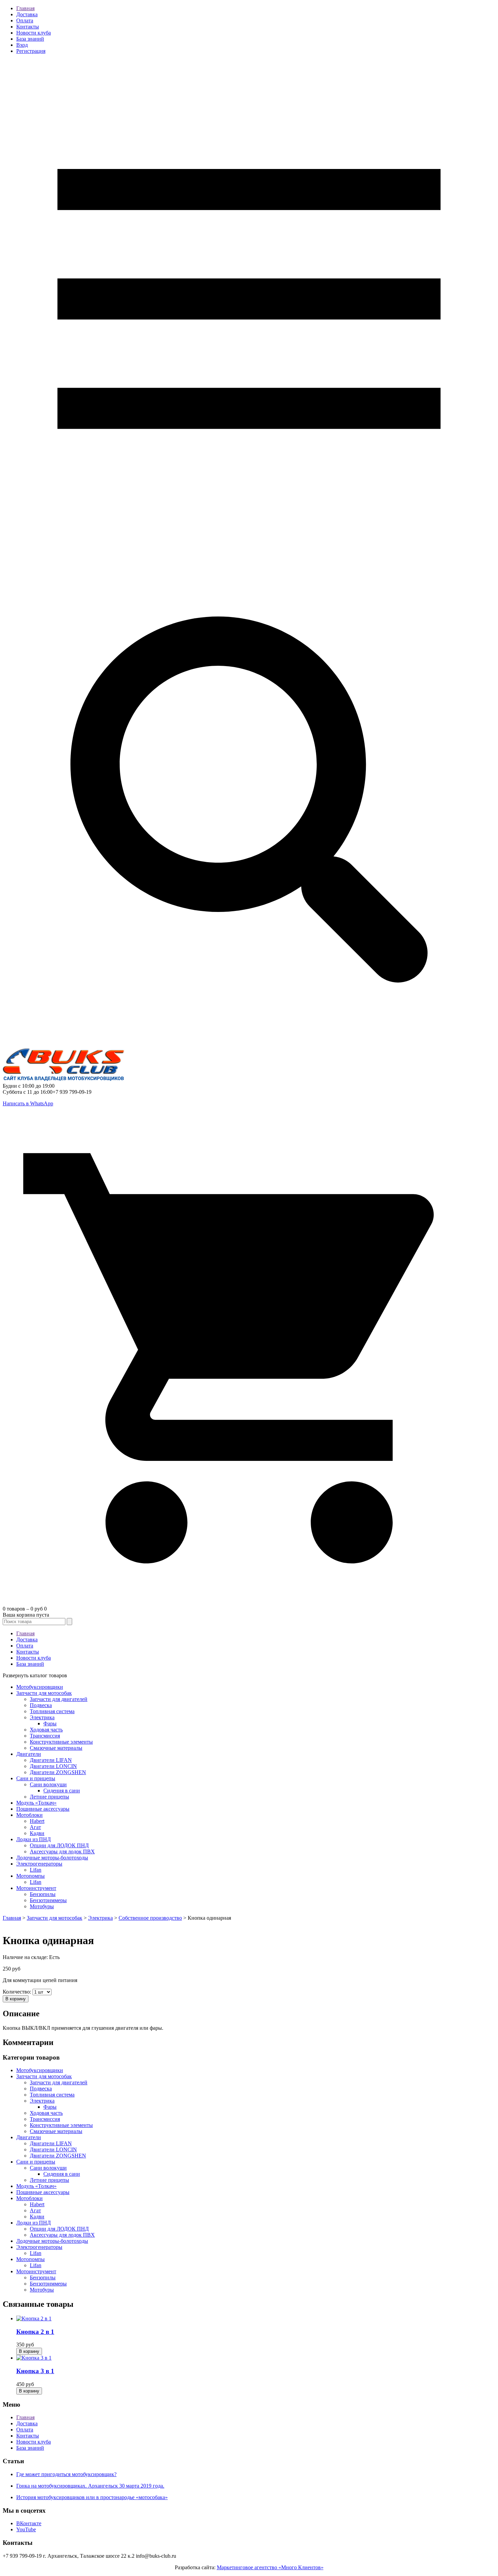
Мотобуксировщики (40, 1687)
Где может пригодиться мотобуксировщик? (66, 2474)
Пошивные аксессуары (43, 1809)
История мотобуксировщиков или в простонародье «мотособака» (92, 2497)
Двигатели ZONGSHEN (58, 1772)
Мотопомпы (30, 1876)
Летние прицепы (49, 1797)
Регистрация (31, 51)
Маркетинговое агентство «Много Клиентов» (270, 2567)
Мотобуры (42, 1906)
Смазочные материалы (56, 1748)
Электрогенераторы (39, 1864)
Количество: (18, 1992)
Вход (22, 45)
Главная (25, 8)
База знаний (30, 39)
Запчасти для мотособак (44, 1693)
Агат (35, 1827)
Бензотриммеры (48, 1900)
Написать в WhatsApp (28, 1103)
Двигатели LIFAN (51, 1760)
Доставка (27, 14)
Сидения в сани (62, 1791)
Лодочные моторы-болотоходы (52, 1858)
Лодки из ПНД (34, 1839)
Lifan (36, 1870)
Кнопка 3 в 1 (35, 2371)
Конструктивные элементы (61, 1742)
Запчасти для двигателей (59, 1699)
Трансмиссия (45, 1736)
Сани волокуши (48, 1784)
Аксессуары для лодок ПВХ (62, 1851)
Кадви (37, 1833)
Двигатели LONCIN (53, 1766)
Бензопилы (43, 1894)
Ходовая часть (46, 1730)
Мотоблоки (29, 1815)
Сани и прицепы (36, 1778)
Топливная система (52, 1711)
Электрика (42, 1717)
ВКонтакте (29, 2523)
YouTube (26, 2529)
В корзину (16, 1999)
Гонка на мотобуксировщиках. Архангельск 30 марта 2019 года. (90, 2486)
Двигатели (29, 1754)
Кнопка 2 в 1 (35, 2332)
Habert (37, 1821)
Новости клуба (34, 33)
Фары (50, 1723)
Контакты (28, 27)
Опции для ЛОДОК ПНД (59, 1845)
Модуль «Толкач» (36, 1803)
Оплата (25, 20)
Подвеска (41, 1705)
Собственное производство (150, 1918)
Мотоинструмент (36, 1888)
